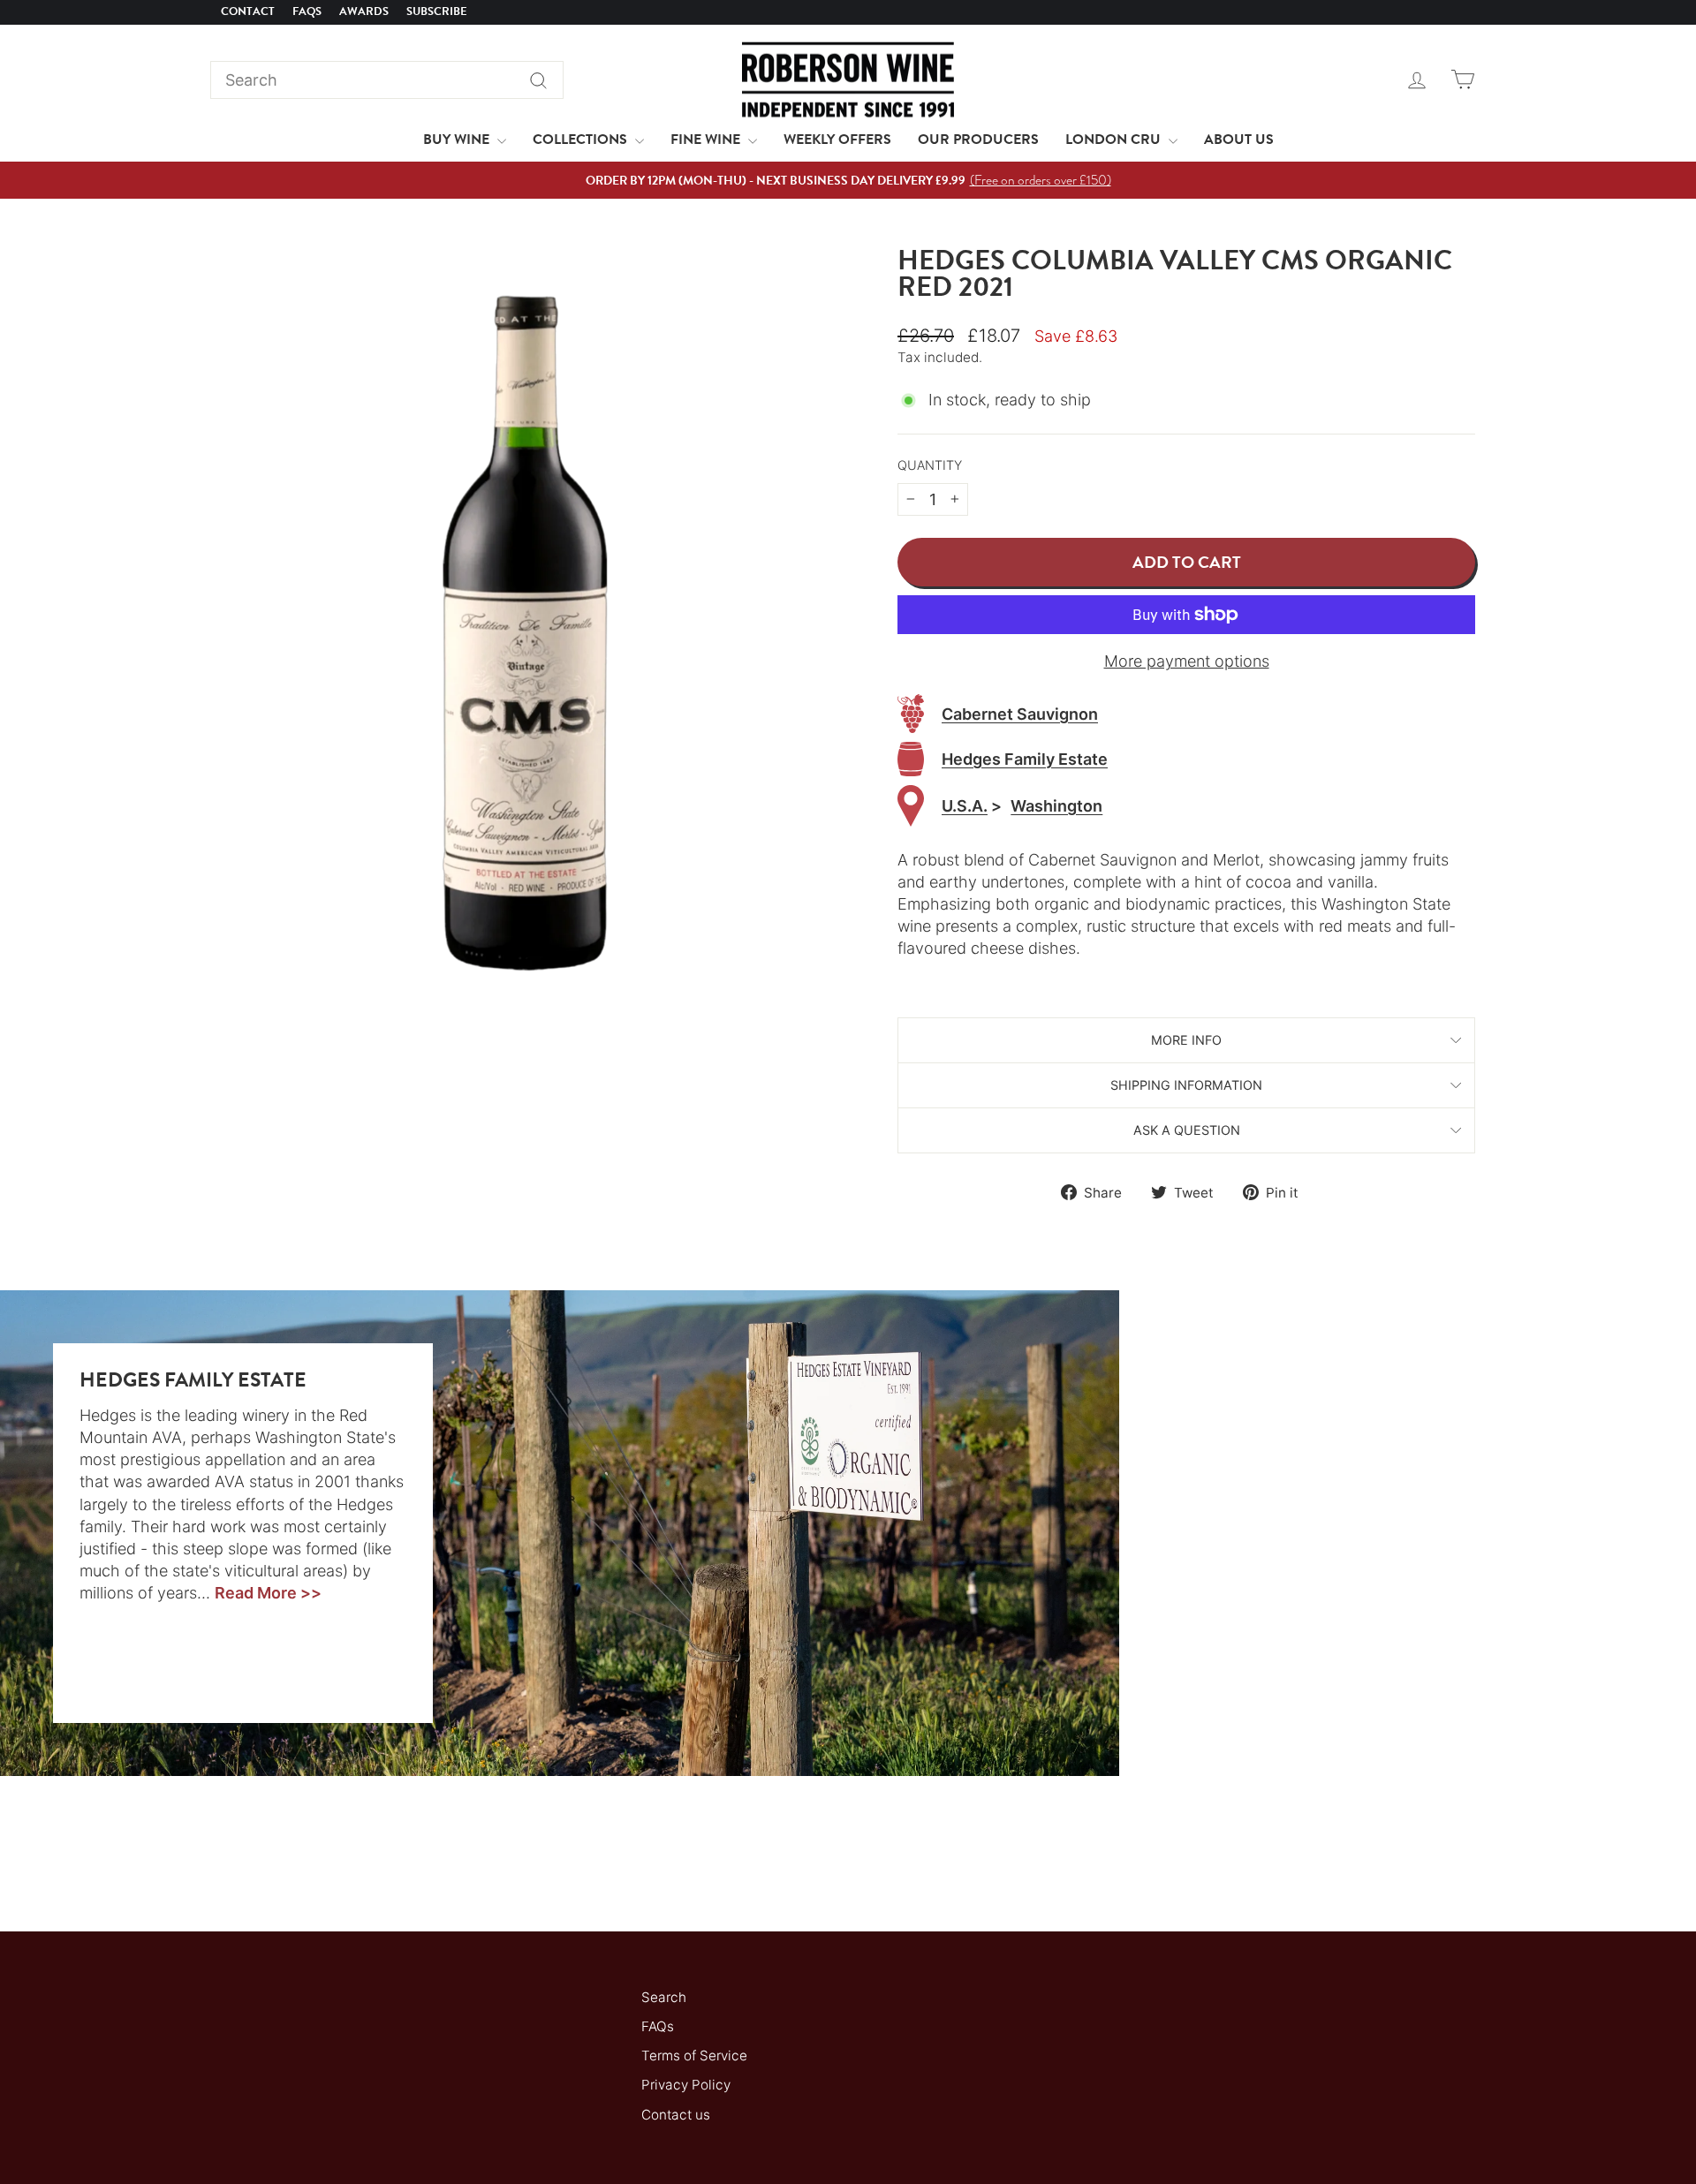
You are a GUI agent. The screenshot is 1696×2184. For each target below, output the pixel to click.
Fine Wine (707, 140)
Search (664, 1997)
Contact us (676, 2115)
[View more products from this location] (911, 806)
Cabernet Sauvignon (1020, 714)
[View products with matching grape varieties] (911, 714)
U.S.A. (965, 806)
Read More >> (268, 1593)
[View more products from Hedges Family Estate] (911, 759)
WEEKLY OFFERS (837, 140)
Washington (1056, 806)
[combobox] (387, 80)
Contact (248, 11)
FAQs (307, 11)
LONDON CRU (1115, 140)
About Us (1239, 140)
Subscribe (437, 11)
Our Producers (978, 140)
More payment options (1187, 661)
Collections (582, 140)
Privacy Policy (686, 2085)
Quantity (930, 465)
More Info (1186, 1040)
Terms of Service (694, 2056)
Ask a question (1187, 1130)
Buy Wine (458, 140)
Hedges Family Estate (1025, 759)
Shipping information (1186, 1085)
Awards (364, 11)
